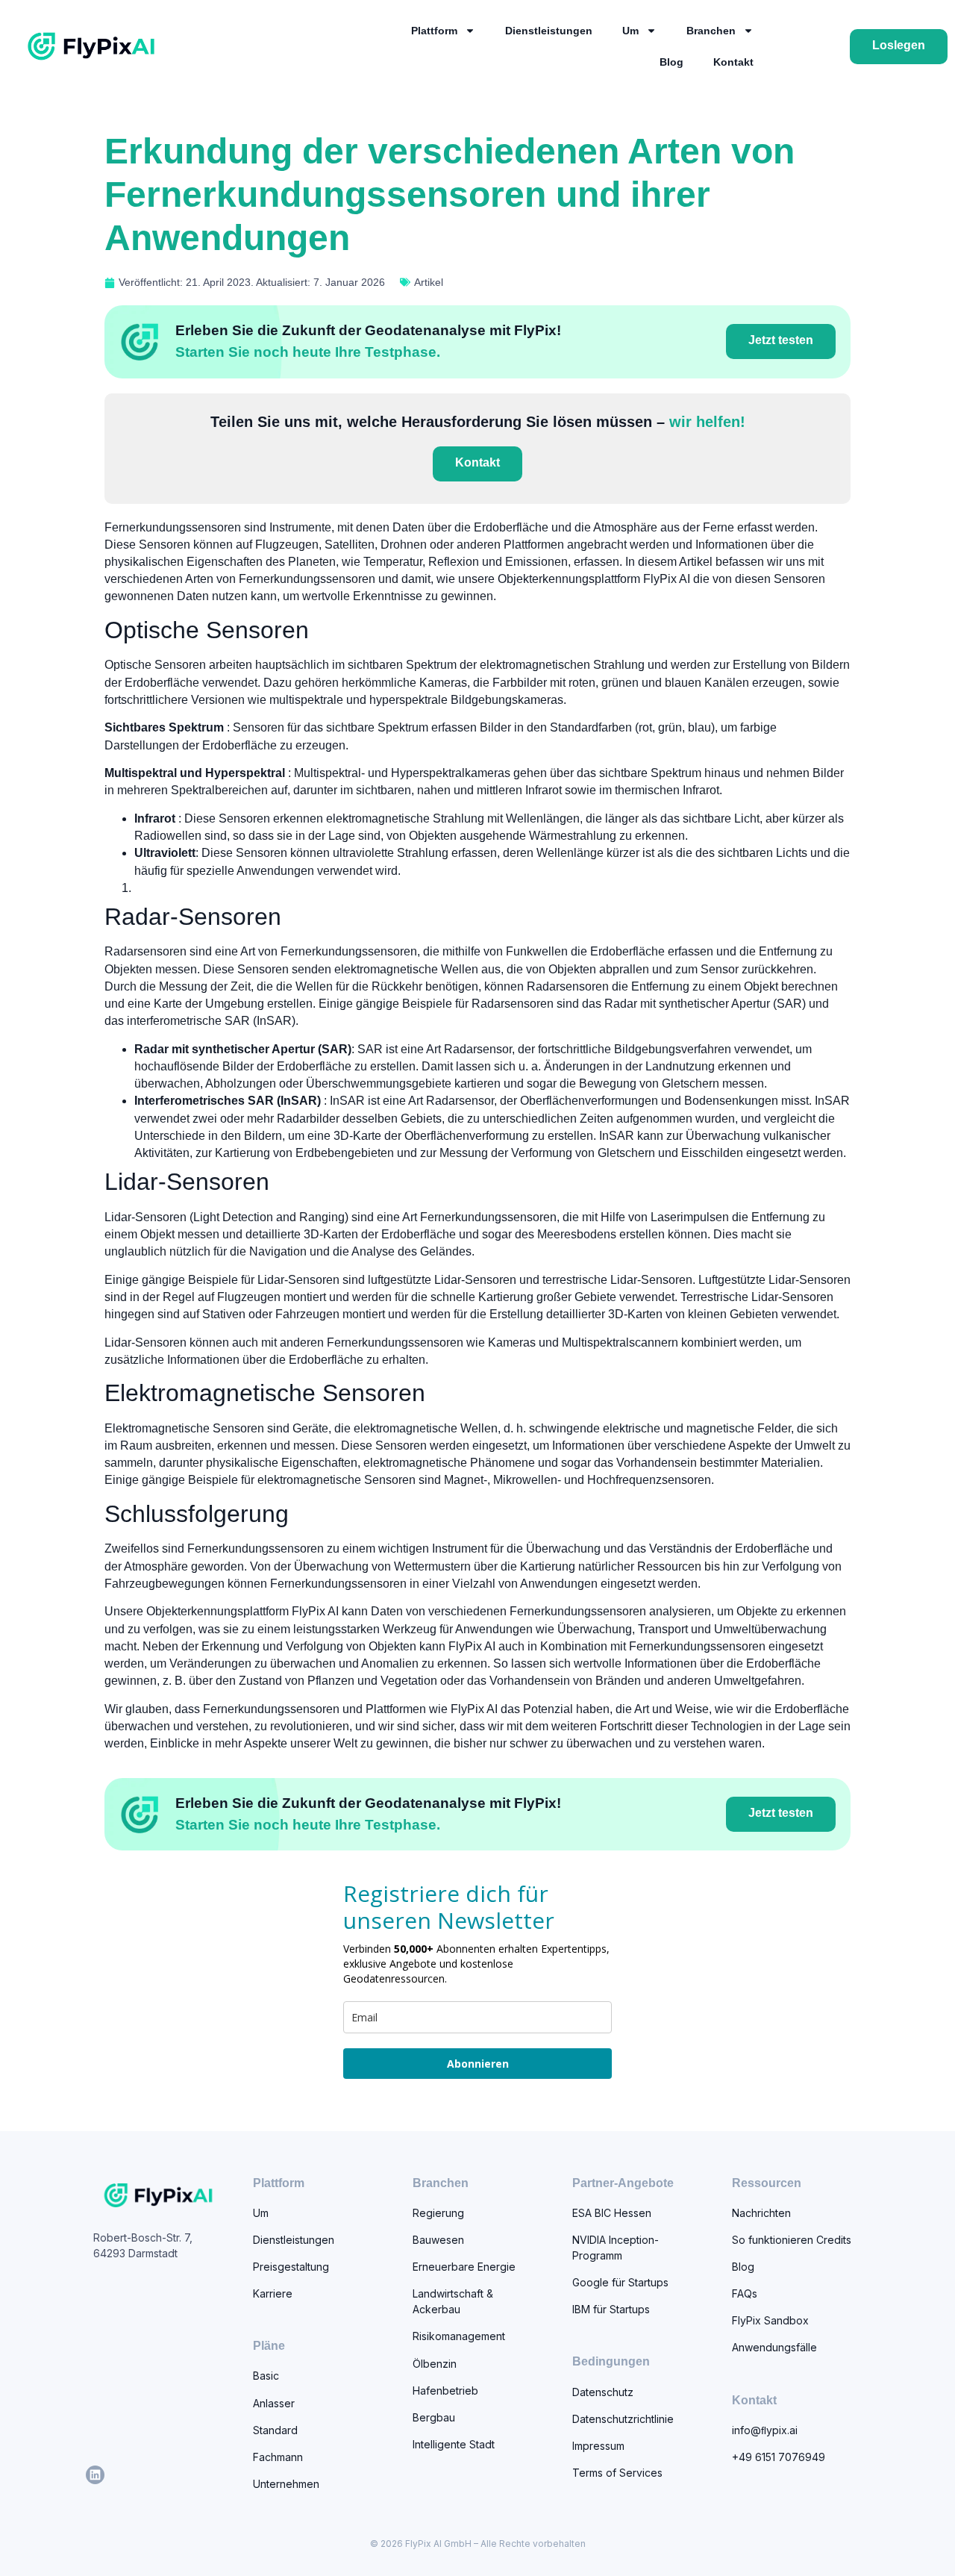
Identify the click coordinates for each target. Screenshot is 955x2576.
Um (630, 31)
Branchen (711, 31)
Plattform (434, 31)
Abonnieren (478, 2064)
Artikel (429, 282)
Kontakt (733, 62)
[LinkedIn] (95, 2475)
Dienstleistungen (549, 31)
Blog (671, 62)
